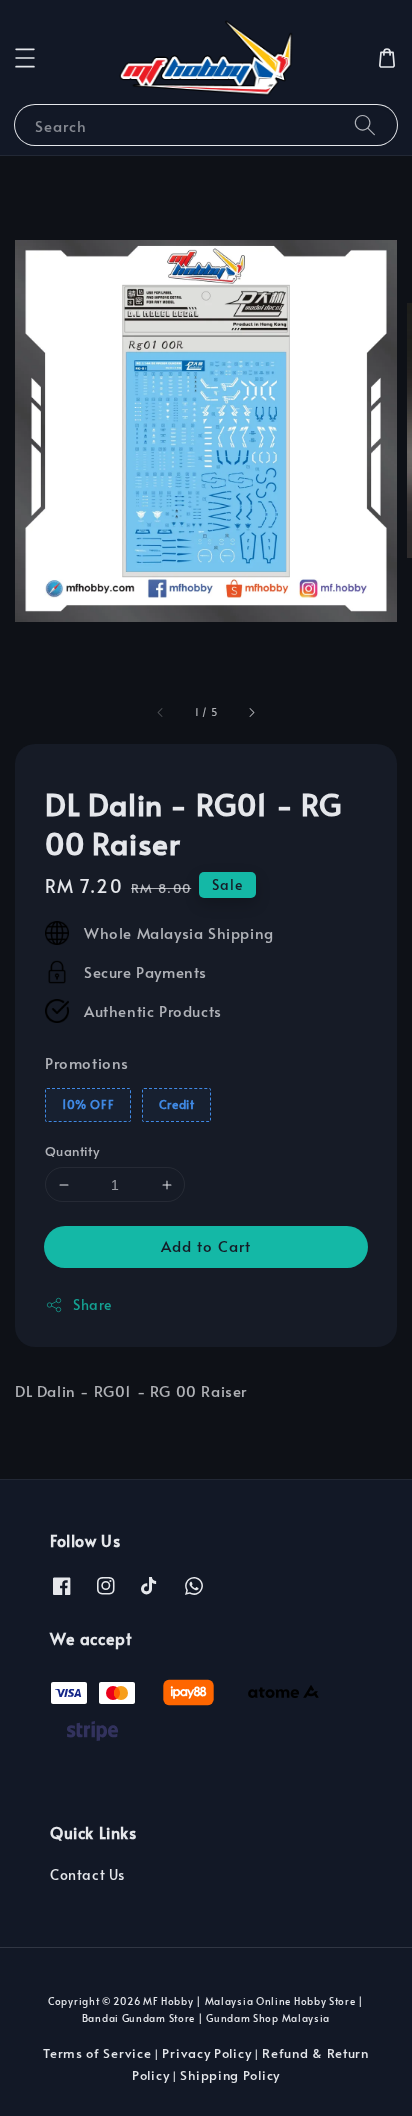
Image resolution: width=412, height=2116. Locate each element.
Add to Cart (206, 1245)
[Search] (365, 124)
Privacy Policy (206, 2053)
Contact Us (87, 1874)
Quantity (72, 1151)
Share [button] (92, 1304)
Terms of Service (97, 2053)
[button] (25, 58)
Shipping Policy (230, 2075)
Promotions (87, 1062)
